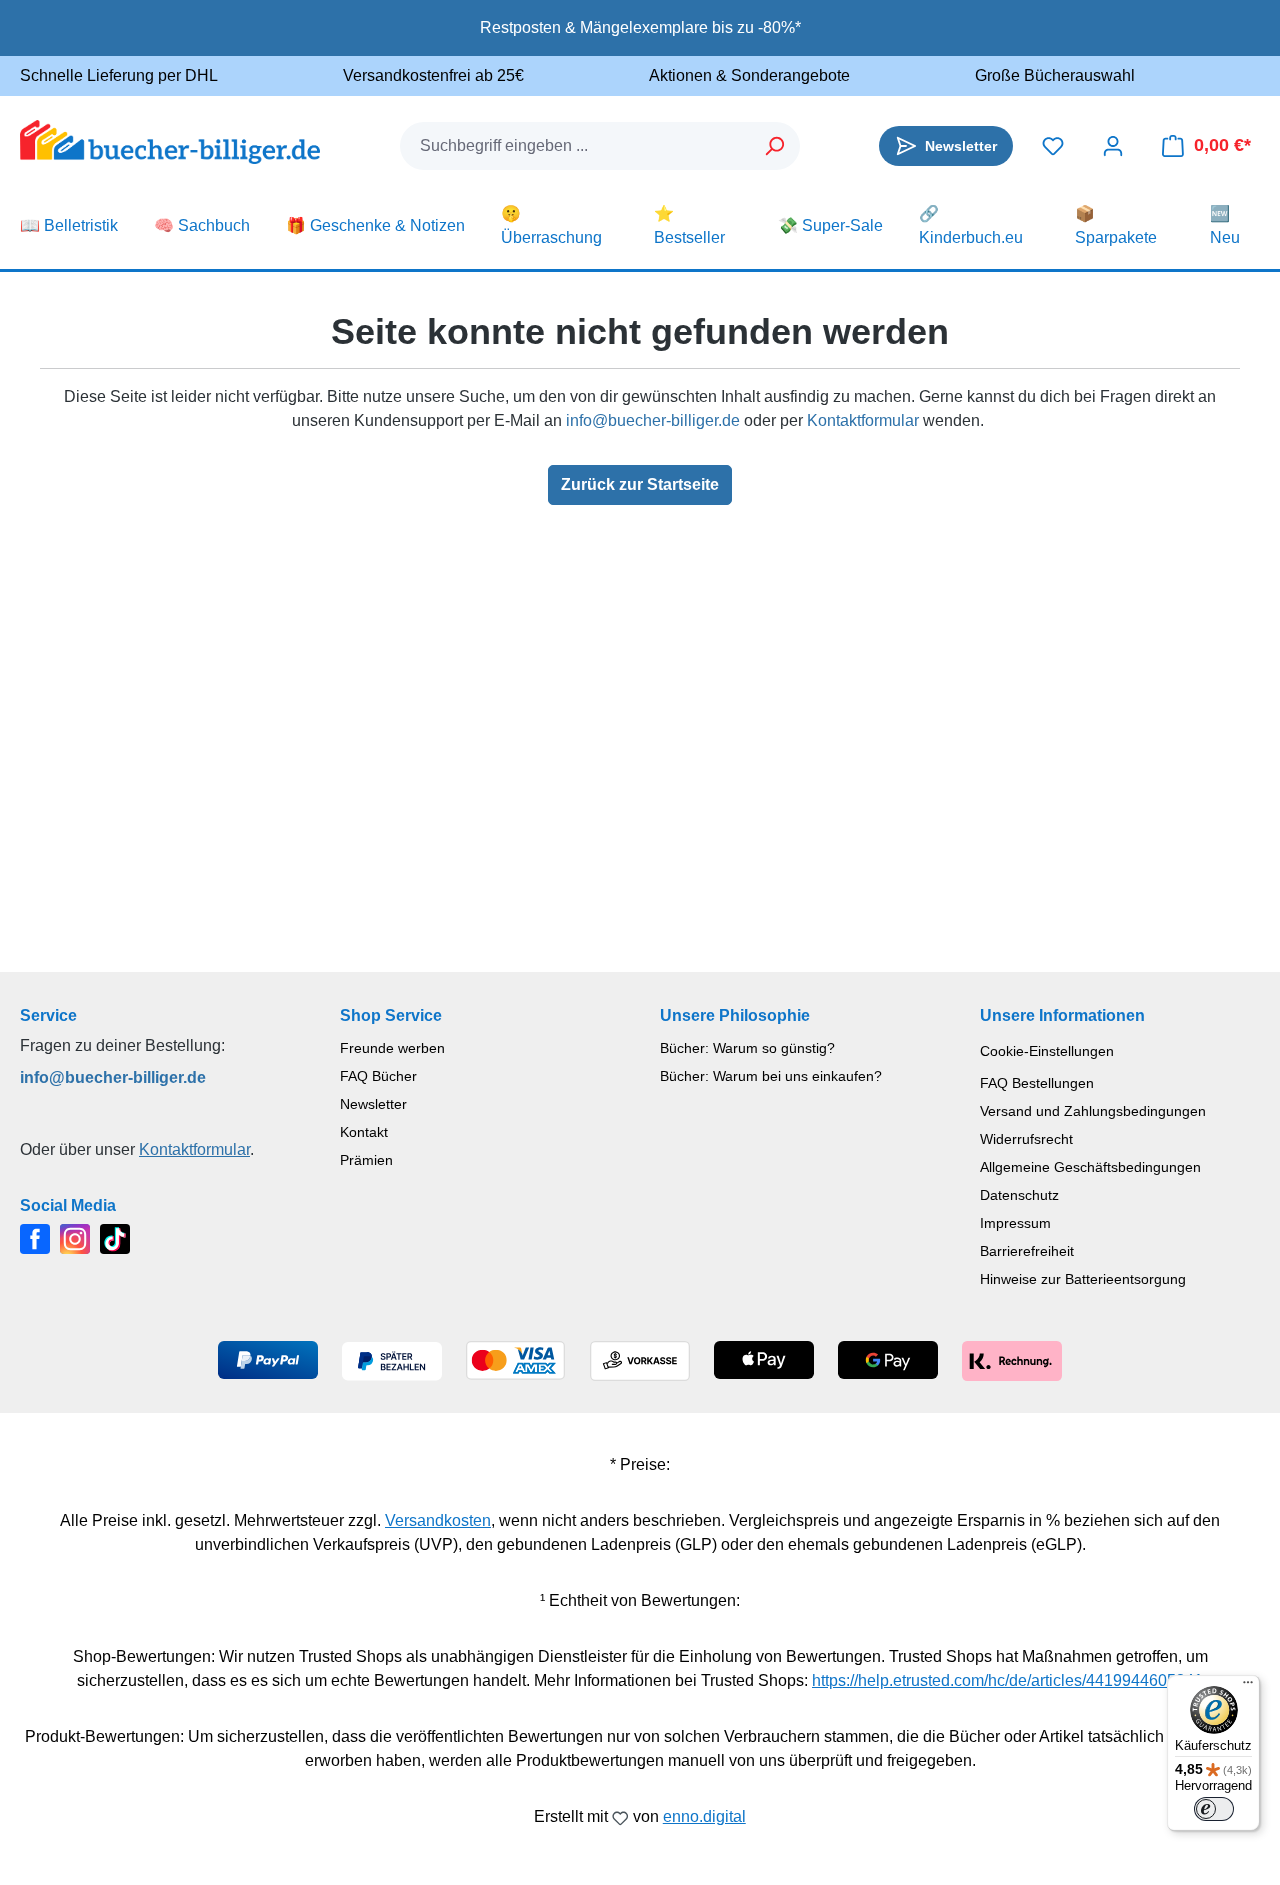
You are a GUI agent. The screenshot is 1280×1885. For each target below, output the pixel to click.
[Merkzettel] (1053, 146)
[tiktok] (115, 1237)
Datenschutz (1019, 1195)
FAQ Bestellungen (1037, 1083)
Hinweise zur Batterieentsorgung (1083, 1279)
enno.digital (704, 1816)
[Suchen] (775, 146)
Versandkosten (438, 1520)
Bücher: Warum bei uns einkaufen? (771, 1076)
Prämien (366, 1160)
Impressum (1015, 1223)
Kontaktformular (863, 420)
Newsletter (373, 1104)
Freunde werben (392, 1048)
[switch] (1214, 1809)
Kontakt (364, 1132)
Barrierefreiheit (1027, 1251)
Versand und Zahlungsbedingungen (1093, 1111)
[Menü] (1248, 1687)
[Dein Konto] (1113, 146)
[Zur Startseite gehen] (170, 142)
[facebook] (35, 1237)
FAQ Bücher (378, 1076)
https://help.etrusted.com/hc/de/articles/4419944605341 (1007, 1680)
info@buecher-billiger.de (653, 420)
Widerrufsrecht (1026, 1139)
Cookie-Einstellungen (1047, 1051)
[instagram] (75, 1237)
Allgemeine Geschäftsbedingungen (1090, 1167)
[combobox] (576, 146)
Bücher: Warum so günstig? (747, 1048)
